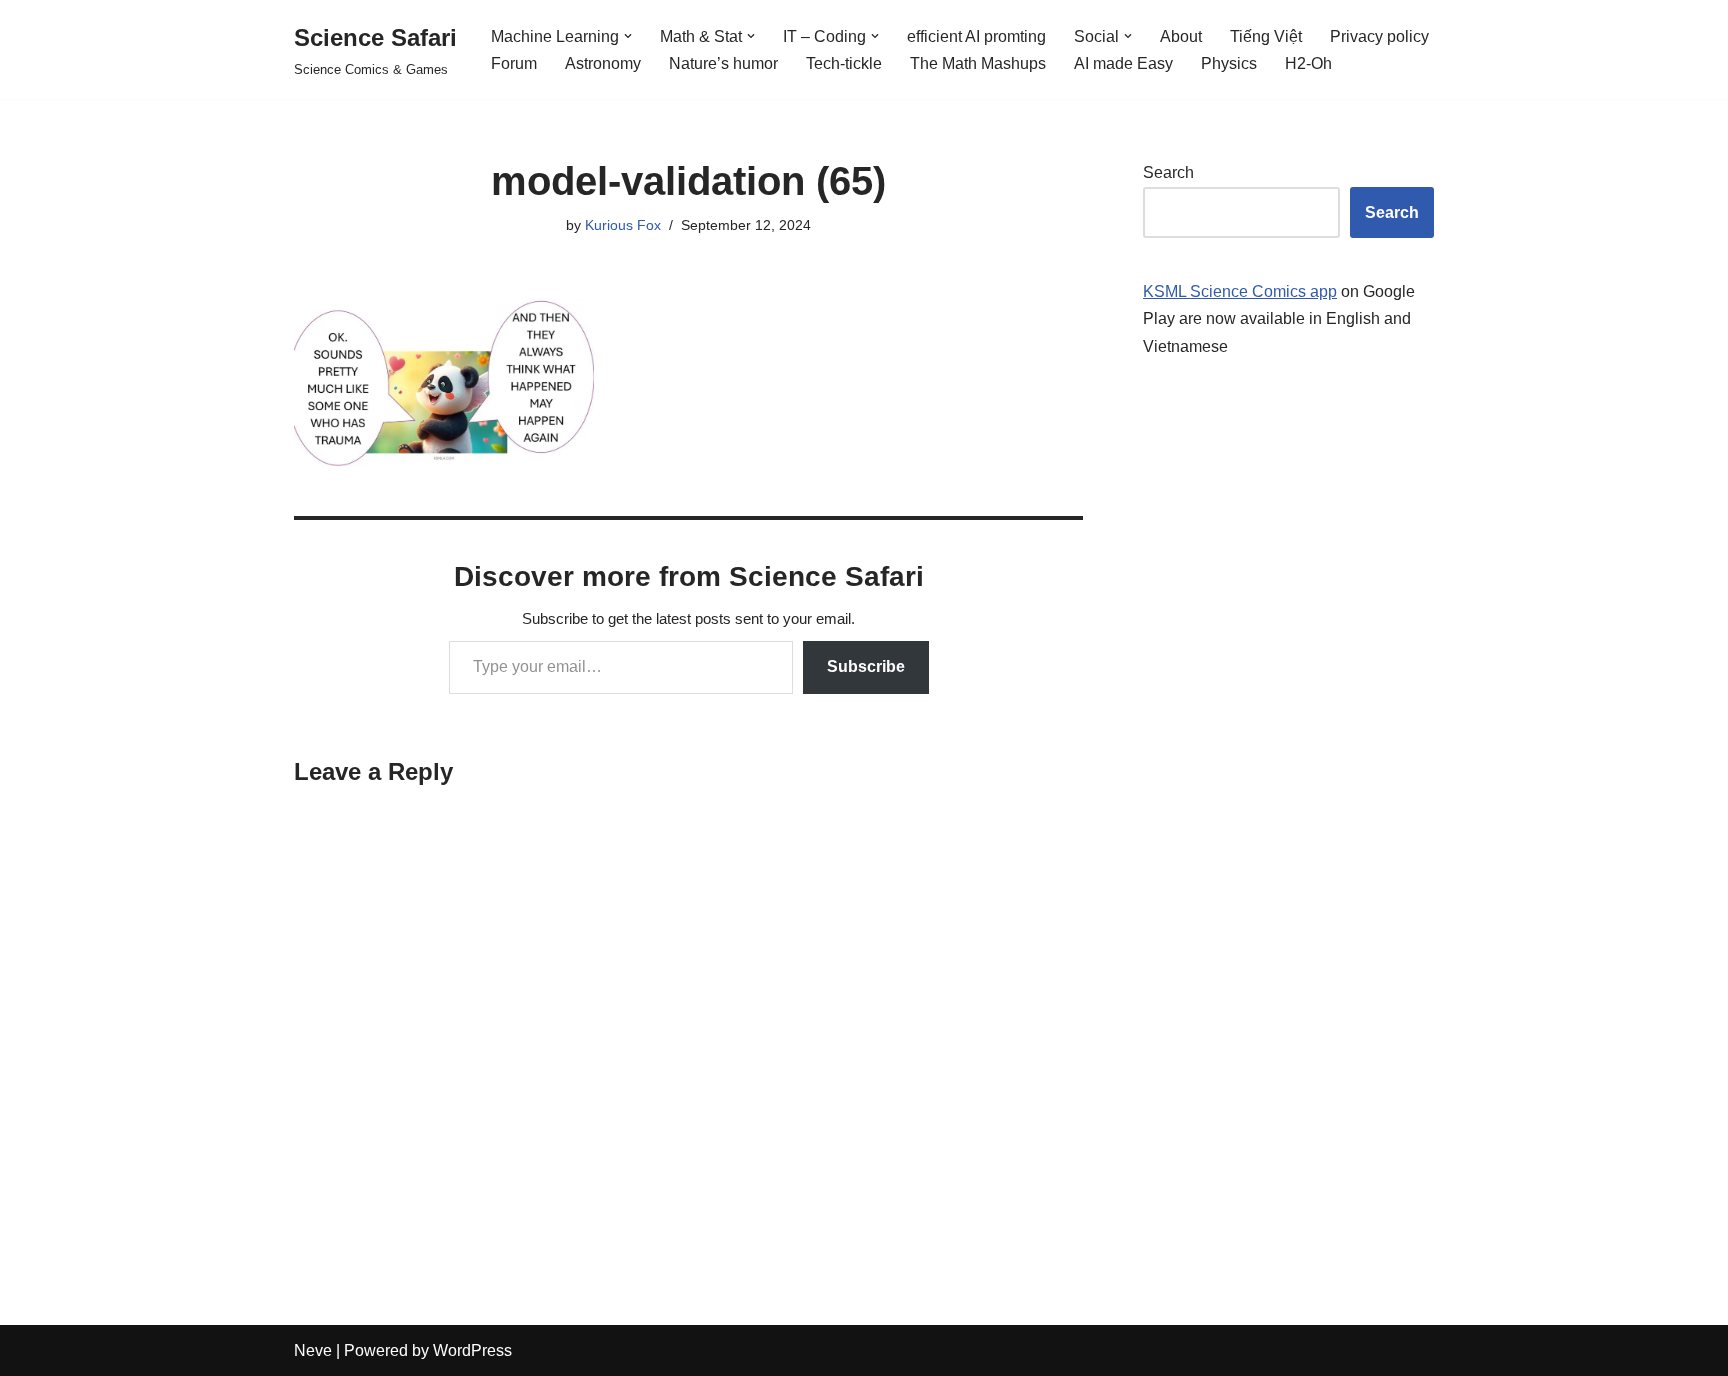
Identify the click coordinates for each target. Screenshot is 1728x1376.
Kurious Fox (623, 225)
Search (1168, 172)
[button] (628, 36)
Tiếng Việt (1266, 36)
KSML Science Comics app (1240, 291)
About (1181, 36)
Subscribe (866, 666)
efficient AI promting (976, 36)
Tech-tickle (844, 63)
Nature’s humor (723, 63)
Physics (1229, 63)
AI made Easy (1123, 63)
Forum (514, 63)
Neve (313, 1350)
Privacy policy (1379, 36)
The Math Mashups (978, 63)
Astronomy (603, 63)
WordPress (472, 1350)
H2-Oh (1308, 63)
